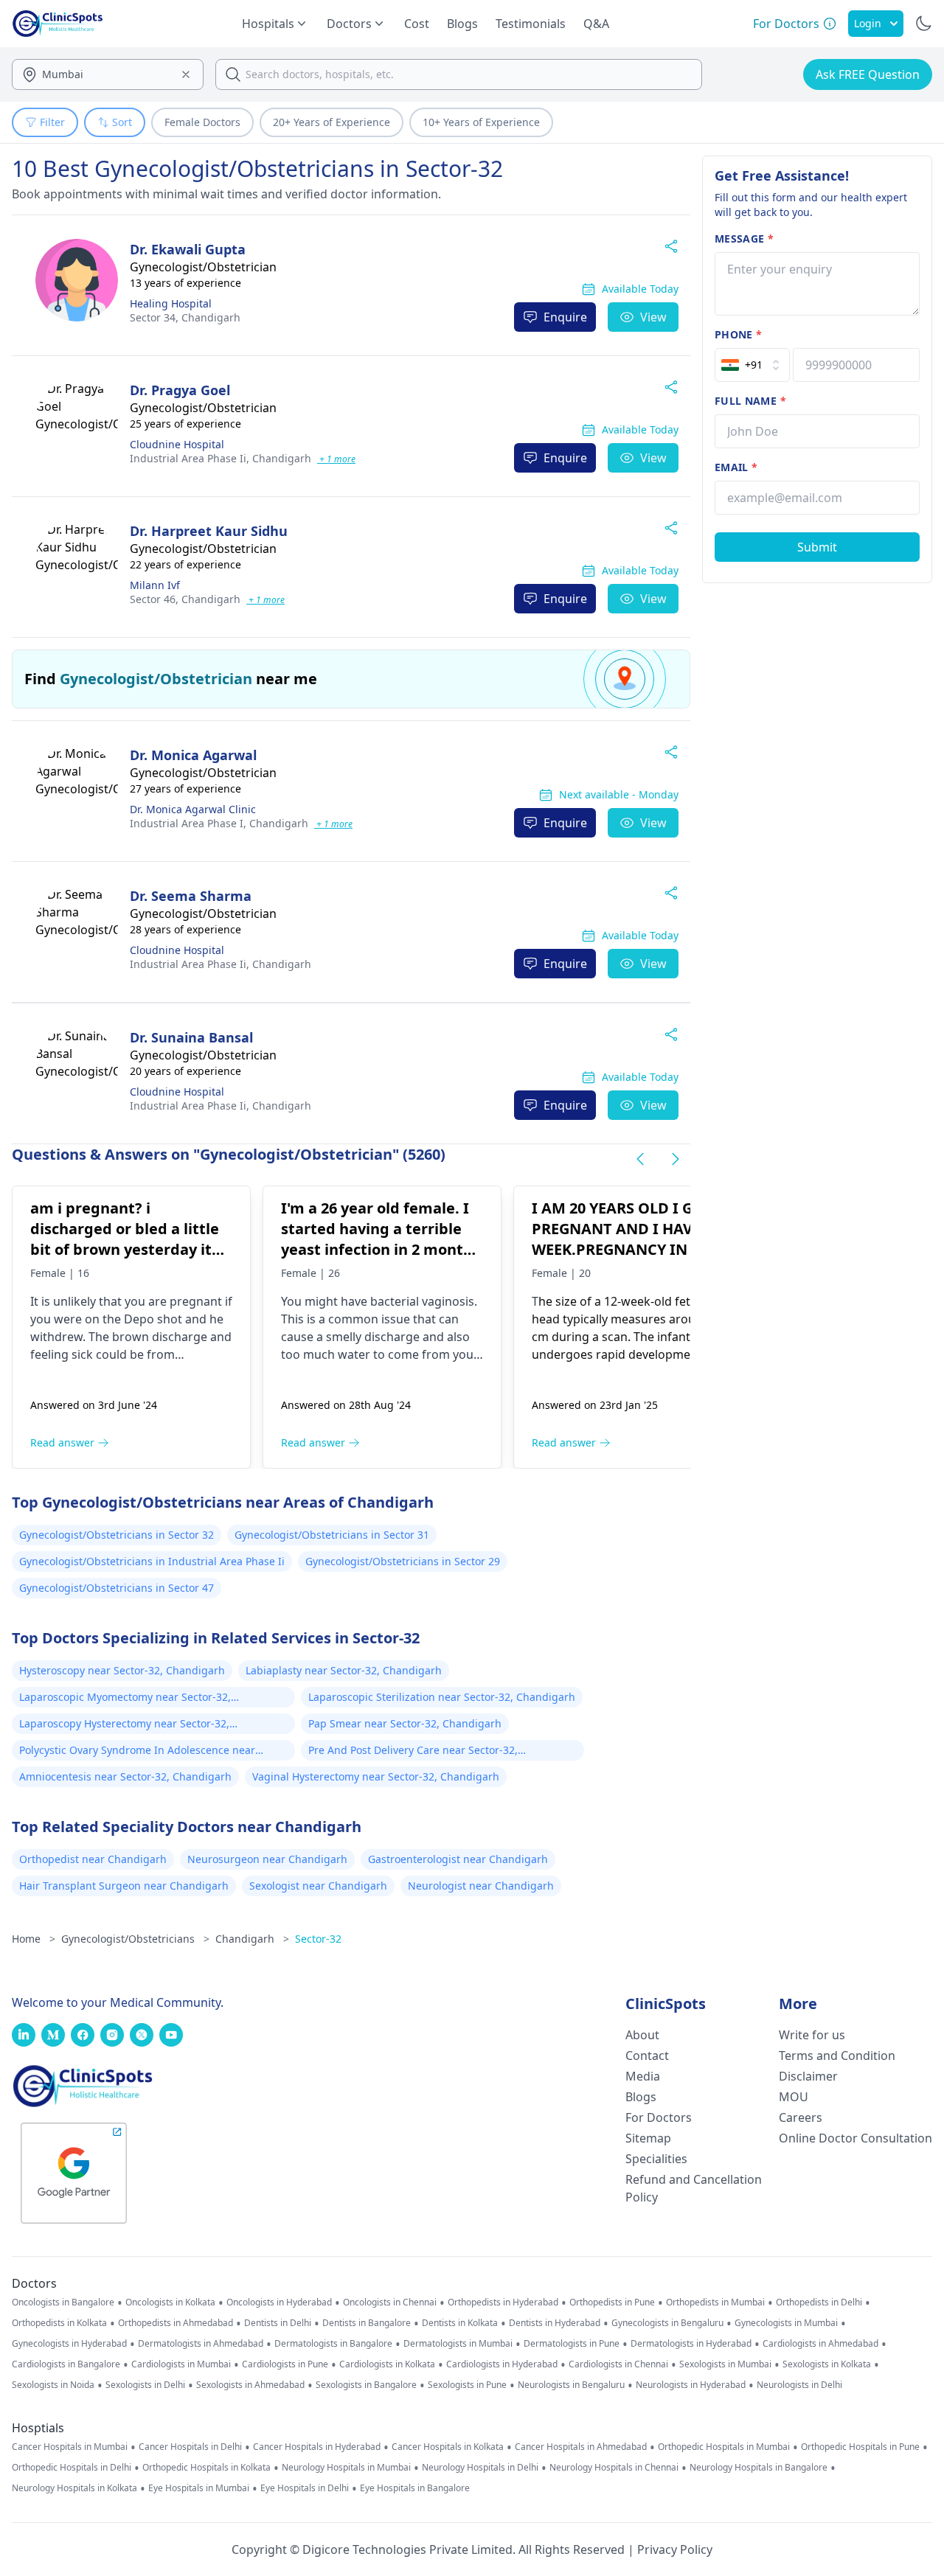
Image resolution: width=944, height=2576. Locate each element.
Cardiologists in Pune (285, 2364)
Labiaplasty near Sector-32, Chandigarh (344, 1670)
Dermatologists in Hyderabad (691, 2344)
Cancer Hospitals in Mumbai (70, 2447)
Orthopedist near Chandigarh (93, 1859)
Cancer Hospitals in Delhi (190, 2447)
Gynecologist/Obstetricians (135, 1939)
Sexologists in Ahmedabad (250, 2385)
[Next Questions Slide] (676, 1159)
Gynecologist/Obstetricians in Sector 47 (117, 1588)
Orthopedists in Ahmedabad (176, 2323)
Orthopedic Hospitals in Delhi (72, 2468)
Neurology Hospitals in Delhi (480, 2468)
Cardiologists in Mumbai (181, 2364)
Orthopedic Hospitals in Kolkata (206, 2468)
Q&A (596, 24)
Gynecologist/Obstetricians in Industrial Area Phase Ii (152, 1561)
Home (34, 1939)
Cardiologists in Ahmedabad (820, 2344)
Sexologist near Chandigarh (318, 1886)
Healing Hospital (171, 303)
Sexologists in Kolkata (827, 2364)
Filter (52, 122)
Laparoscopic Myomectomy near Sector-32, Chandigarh (125, 1699)
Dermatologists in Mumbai (458, 2344)
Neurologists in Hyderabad (691, 2385)
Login (868, 23)
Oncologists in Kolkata (170, 2302)
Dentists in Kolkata (460, 2323)
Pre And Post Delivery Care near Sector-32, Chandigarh (413, 1752)
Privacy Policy (675, 2549)
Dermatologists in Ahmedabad (201, 2344)
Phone (738, 334)
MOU (794, 2097)
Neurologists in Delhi (799, 2385)
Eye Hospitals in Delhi (305, 2488)
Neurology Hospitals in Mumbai (346, 2468)
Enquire (565, 317)
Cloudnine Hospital (177, 444)
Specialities (656, 2159)
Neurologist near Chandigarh (481, 1886)
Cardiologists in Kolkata (387, 2364)
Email (736, 467)
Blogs (462, 24)
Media (643, 2076)
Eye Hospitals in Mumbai (199, 2488)
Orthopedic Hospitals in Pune (860, 2447)
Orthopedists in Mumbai (715, 2302)
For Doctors (659, 2117)
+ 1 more (336, 459)
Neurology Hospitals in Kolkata (74, 2488)
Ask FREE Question (868, 74)
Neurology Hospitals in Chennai (614, 2468)
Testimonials (531, 24)
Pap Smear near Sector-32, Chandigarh (405, 1723)
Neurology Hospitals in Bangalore (759, 2468)
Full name (750, 401)
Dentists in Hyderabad (555, 2323)
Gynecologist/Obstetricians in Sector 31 (332, 1535)
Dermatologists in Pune (572, 2344)
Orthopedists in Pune (612, 2302)
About (642, 2035)
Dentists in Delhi (278, 2323)
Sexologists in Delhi (145, 2385)
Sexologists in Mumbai (725, 2364)
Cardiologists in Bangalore (66, 2364)
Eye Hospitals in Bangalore (415, 2488)
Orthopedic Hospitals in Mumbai (724, 2447)
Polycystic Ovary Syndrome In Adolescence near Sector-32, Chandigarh (137, 1752)
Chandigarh (185, 317)
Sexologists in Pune (467, 2385)
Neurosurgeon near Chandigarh (267, 1859)
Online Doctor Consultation (855, 2138)
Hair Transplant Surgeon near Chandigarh (124, 1886)
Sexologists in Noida (53, 2385)
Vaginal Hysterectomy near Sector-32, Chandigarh (376, 1776)
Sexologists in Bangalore (366, 2385)
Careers (801, 2117)
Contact (647, 2055)
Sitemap (648, 2138)
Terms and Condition (837, 2055)
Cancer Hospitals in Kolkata (448, 2447)
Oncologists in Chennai (390, 2302)
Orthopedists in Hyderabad (503, 2302)
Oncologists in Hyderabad (279, 2302)
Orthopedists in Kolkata (59, 2323)
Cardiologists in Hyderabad (502, 2364)
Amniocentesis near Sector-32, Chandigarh (125, 1776)
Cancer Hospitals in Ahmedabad (581, 2447)
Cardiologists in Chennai (618, 2364)
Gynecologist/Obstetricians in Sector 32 (117, 1535)
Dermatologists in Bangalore (333, 2344)
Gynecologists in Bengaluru (667, 2323)
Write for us (812, 2035)
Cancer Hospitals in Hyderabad (317, 2447)
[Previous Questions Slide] (640, 1159)
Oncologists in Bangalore (63, 2302)
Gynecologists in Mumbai (786, 2323)
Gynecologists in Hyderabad (69, 2344)
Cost (417, 24)
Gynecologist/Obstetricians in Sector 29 (403, 1561)
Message (744, 239)
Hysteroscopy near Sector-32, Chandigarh (122, 1670)
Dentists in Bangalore (367, 2323)
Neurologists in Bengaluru (571, 2385)
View (653, 317)
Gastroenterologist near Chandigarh (458, 1859)
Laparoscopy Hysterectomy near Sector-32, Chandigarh (124, 1725)
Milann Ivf (155, 585)
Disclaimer (808, 2076)
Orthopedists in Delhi (819, 2302)
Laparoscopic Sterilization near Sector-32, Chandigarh (442, 1697)
